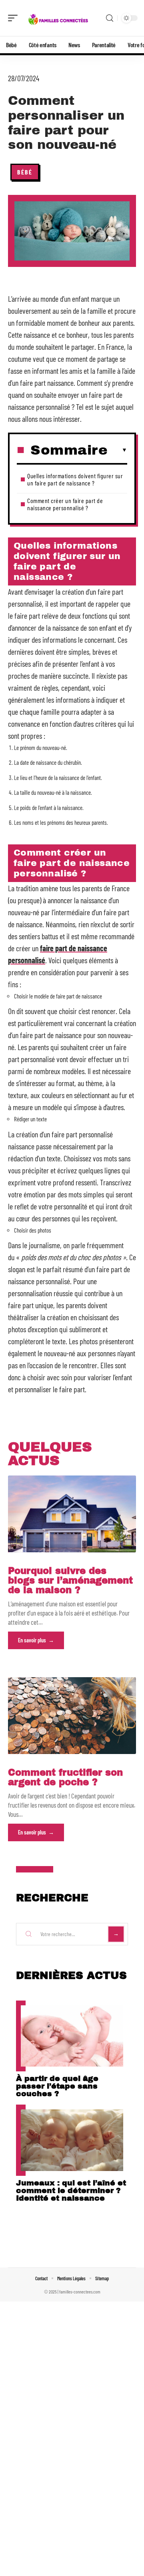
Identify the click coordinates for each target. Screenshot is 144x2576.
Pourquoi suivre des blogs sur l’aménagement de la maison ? (70, 1581)
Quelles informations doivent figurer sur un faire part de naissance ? (75, 479)
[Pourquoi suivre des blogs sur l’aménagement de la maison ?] (72, 1514)
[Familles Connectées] (58, 18)
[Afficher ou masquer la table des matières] (117, 450)
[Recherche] (110, 18)
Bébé (25, 172)
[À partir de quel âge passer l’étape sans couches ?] (72, 2036)
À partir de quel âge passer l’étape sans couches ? (57, 2086)
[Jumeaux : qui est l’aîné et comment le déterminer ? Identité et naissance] (72, 2140)
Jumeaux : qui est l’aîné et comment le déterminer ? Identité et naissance (71, 2190)
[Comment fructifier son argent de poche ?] (72, 1716)
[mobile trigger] (15, 18)
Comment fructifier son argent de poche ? (65, 1777)
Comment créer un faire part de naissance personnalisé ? (65, 504)
